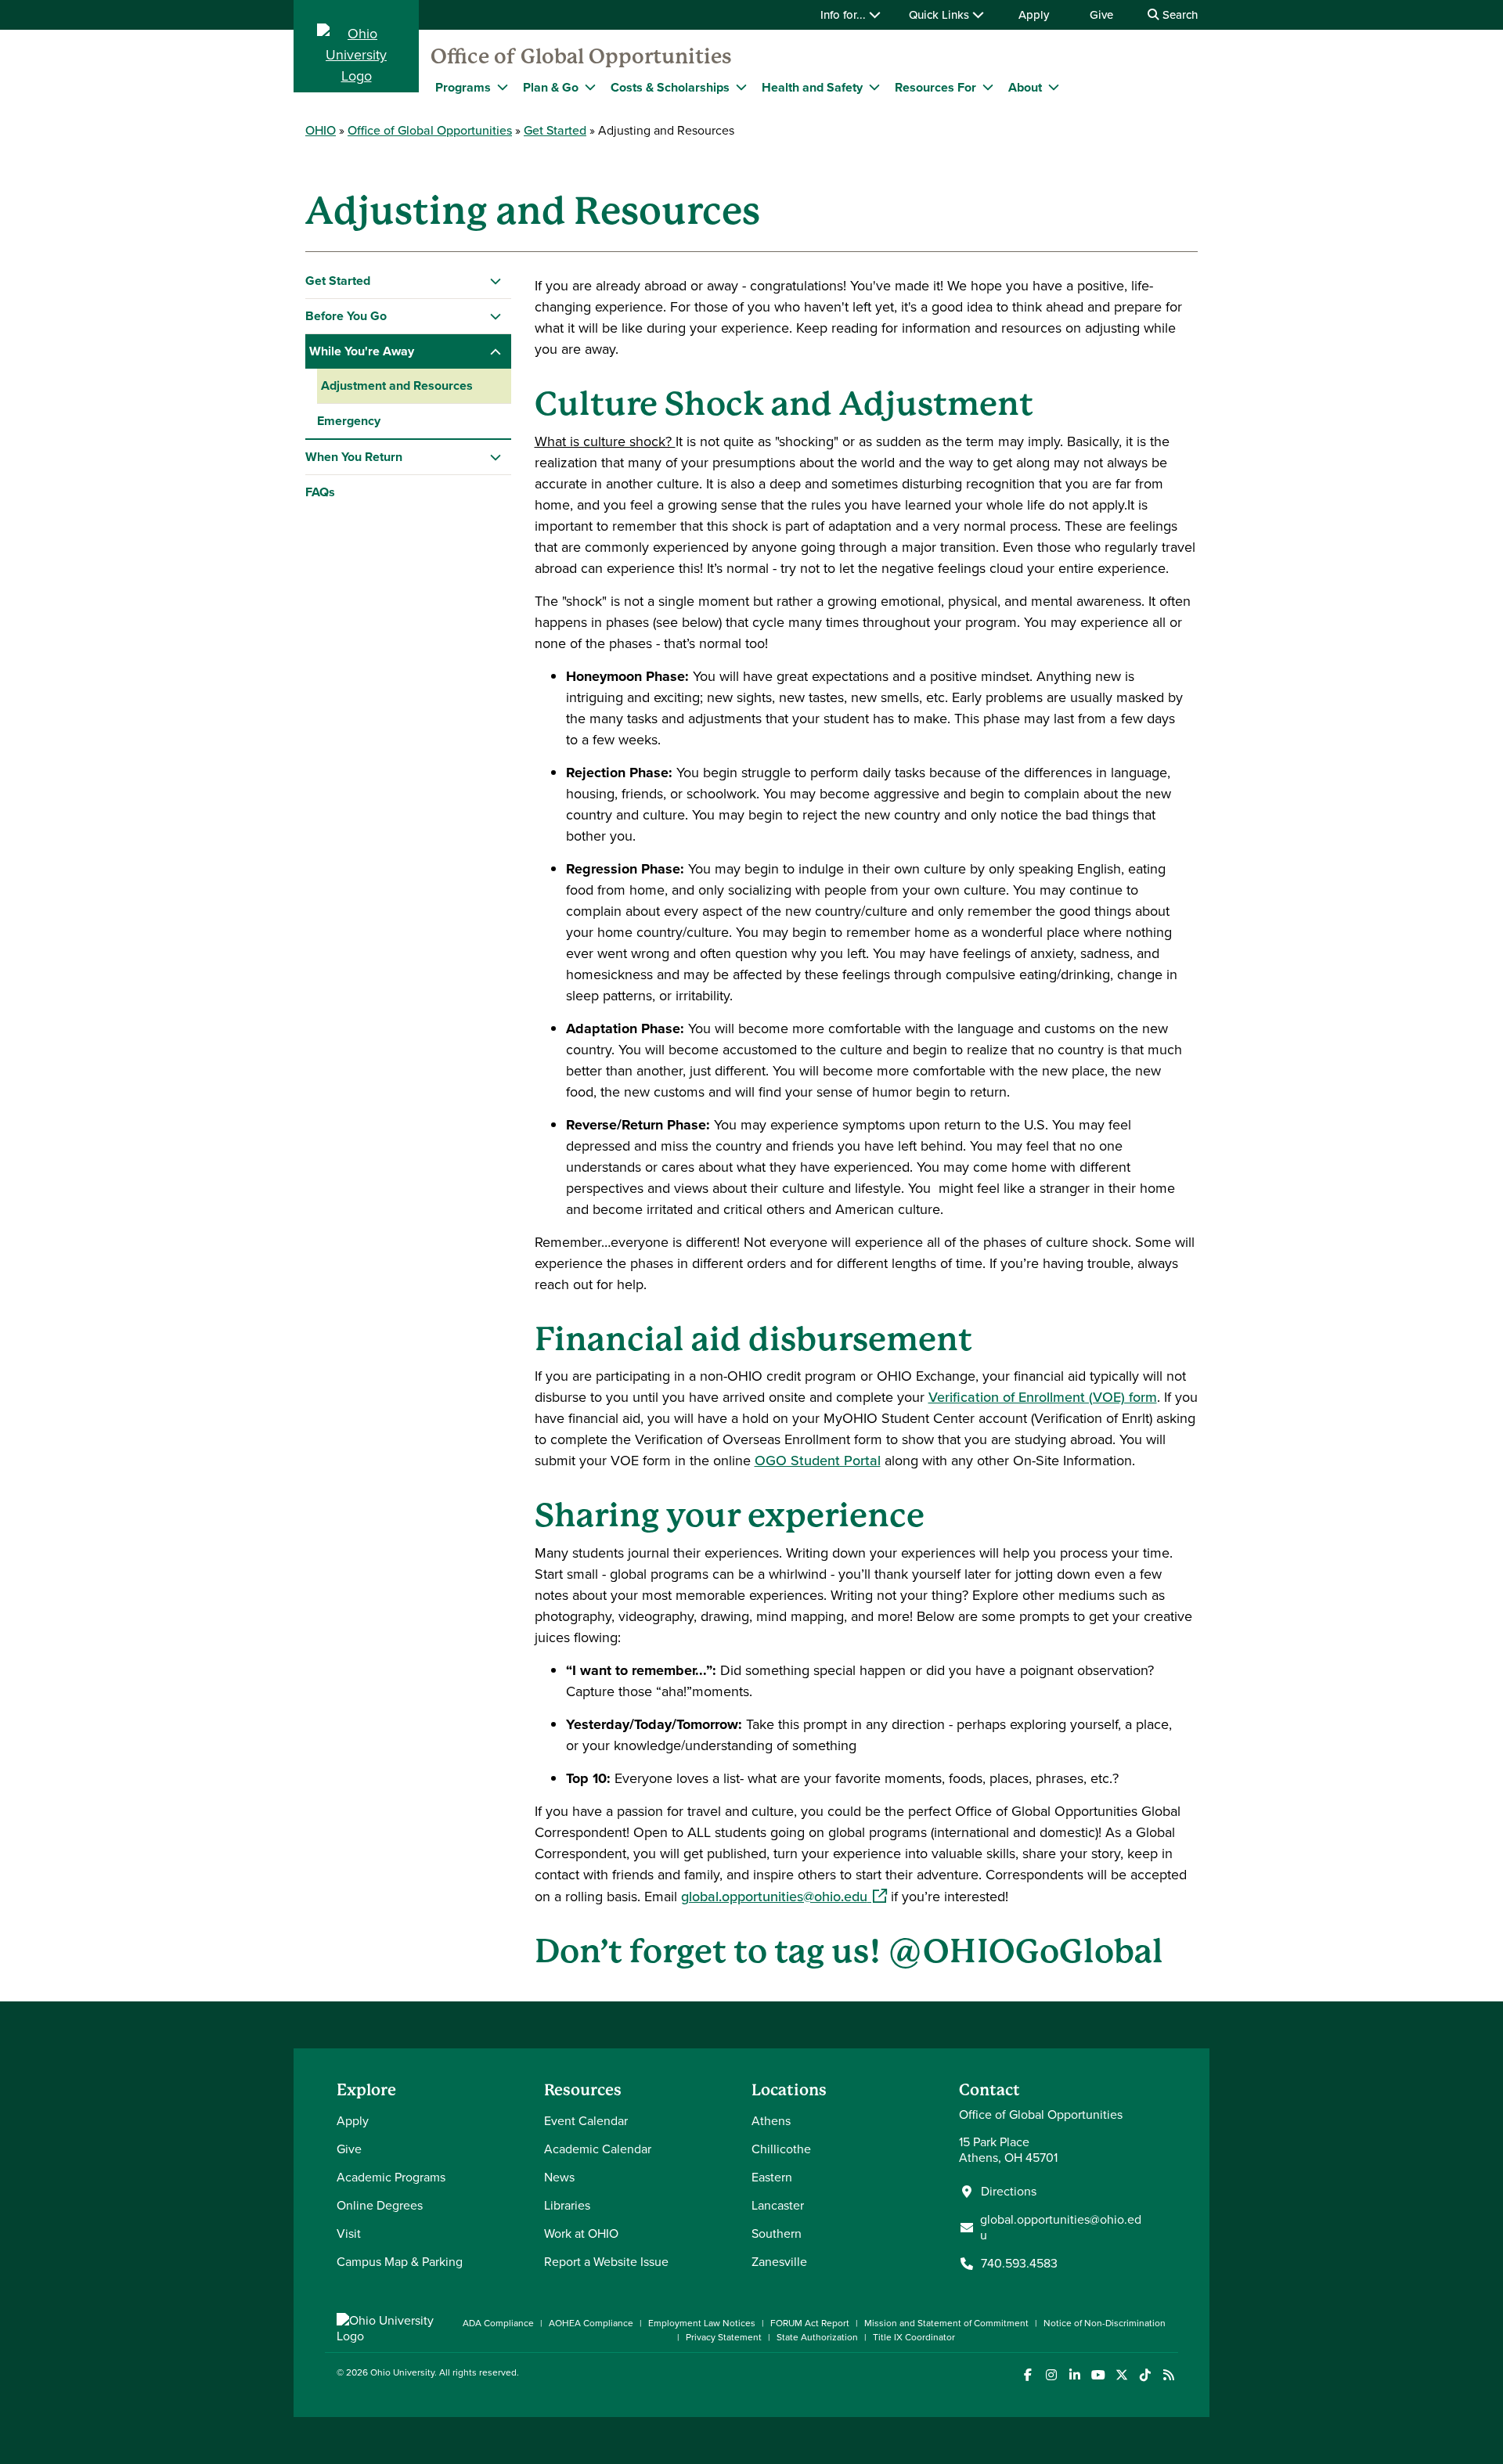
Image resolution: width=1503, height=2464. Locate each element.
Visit (349, 2233)
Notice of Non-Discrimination (1105, 2323)
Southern (777, 2233)
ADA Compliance (498, 2323)
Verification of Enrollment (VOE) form (1043, 1397)
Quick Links (941, 15)
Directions (1009, 2192)
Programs (463, 87)
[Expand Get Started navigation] (496, 281)
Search (1179, 15)
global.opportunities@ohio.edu (784, 1897)
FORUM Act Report (810, 2323)
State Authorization (817, 2337)
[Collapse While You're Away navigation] (496, 351)
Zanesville (779, 2262)
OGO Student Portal (818, 1461)
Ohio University (402, 2372)
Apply (1034, 15)
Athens (771, 2121)
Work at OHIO (581, 2233)
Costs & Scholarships (670, 87)
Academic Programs (391, 2177)
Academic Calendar (598, 2149)
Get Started (555, 130)
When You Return (354, 457)
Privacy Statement (724, 2337)
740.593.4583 (1019, 2264)
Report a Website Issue (606, 2262)
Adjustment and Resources (397, 385)
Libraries (567, 2205)
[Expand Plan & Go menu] (590, 87)
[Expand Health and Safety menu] (874, 87)
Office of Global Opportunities (581, 56)
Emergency (349, 421)
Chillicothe (781, 2149)
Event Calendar (586, 2121)
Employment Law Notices (702, 2323)
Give (1101, 15)
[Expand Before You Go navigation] (496, 316)
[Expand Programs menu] (503, 87)
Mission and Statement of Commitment (946, 2323)
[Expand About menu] (1054, 87)
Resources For (935, 87)
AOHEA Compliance (591, 2323)
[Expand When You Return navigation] (496, 457)
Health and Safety (812, 87)
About (1025, 87)
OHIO (321, 130)
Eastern (772, 2177)
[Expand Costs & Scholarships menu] (741, 87)
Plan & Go (551, 87)
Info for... (845, 15)
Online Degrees (380, 2205)
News (559, 2177)
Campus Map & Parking (400, 2262)
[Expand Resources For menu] (988, 87)
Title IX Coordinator (914, 2337)
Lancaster (778, 2205)
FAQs (320, 492)
